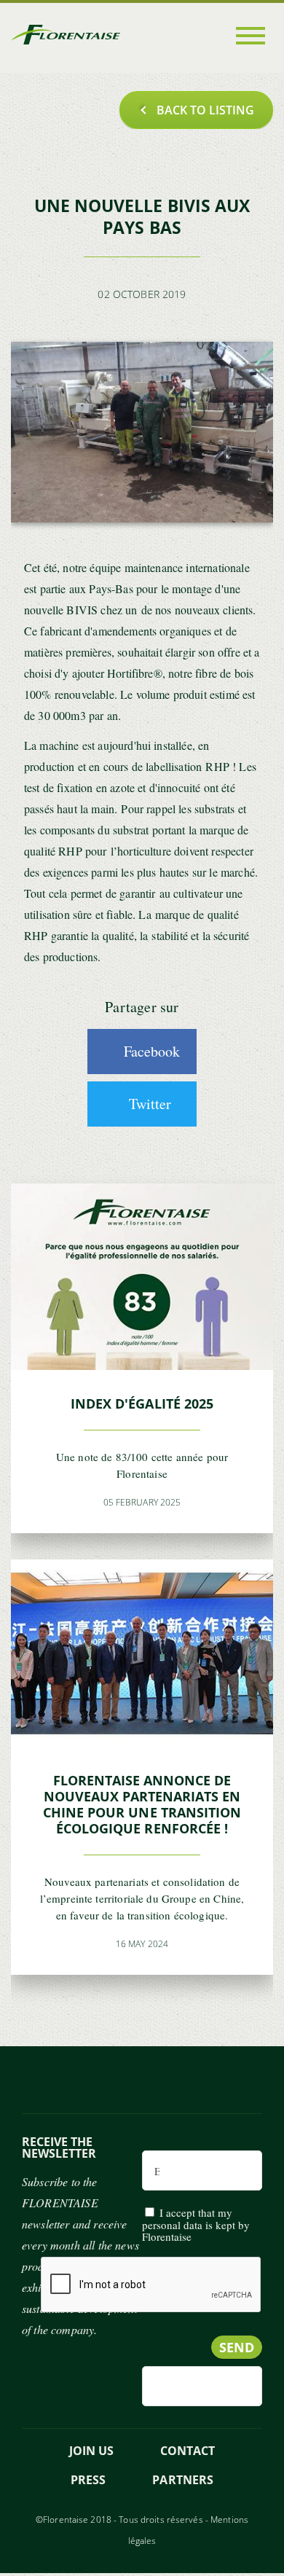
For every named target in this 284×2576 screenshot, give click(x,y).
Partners (182, 2480)
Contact (188, 2451)
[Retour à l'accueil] (66, 38)
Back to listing (205, 110)
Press (88, 2480)
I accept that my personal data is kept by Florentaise (196, 2224)
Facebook (152, 1051)
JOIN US (91, 2451)
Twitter (150, 1104)
